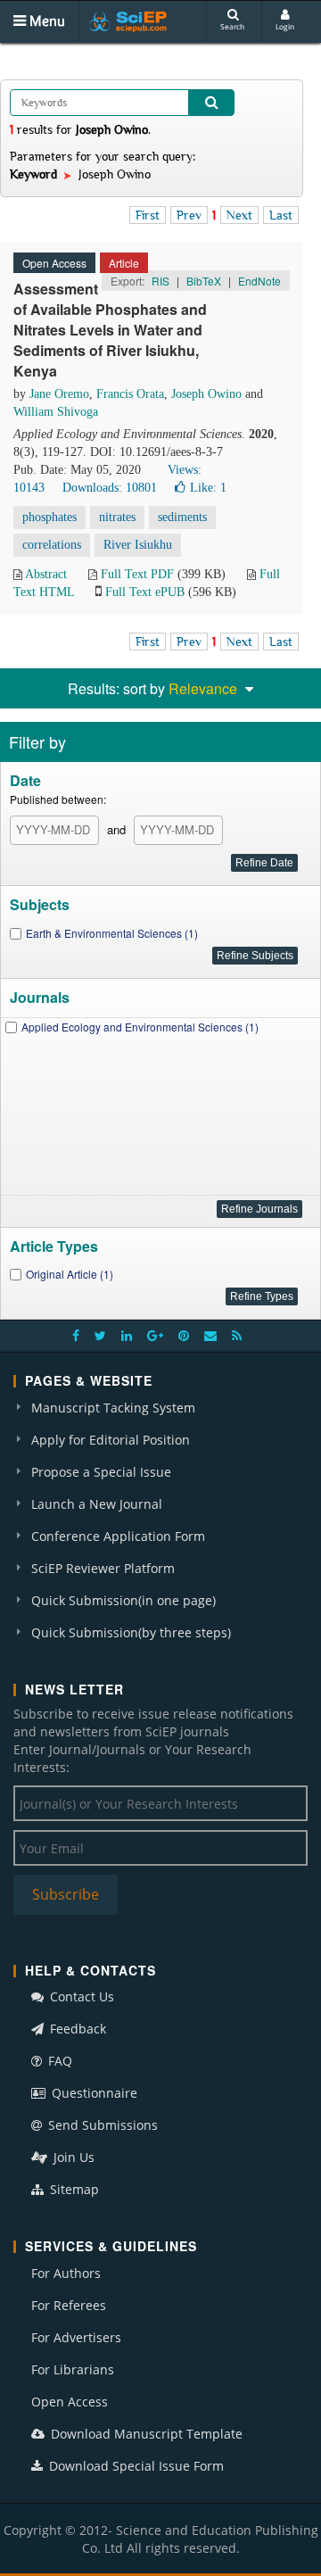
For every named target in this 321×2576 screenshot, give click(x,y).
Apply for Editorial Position (111, 1440)
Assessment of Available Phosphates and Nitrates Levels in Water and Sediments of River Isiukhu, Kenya (110, 329)
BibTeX (204, 281)
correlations (52, 545)
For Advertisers (76, 2337)
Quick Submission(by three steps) (131, 1632)
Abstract (46, 574)
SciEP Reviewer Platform (103, 1568)
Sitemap (73, 2189)
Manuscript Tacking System (113, 1408)
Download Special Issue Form (135, 2466)
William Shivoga (56, 412)
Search (232, 26)
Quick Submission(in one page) (123, 1600)
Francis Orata (130, 394)
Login (285, 26)
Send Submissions (101, 2125)
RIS (160, 281)
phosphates (49, 517)
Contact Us (80, 1996)
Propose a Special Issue (101, 1472)
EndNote (259, 281)
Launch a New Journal (97, 1504)
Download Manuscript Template (145, 2434)
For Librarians (73, 2369)
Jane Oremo (59, 394)
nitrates (117, 517)
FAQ (58, 2061)
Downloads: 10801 (110, 488)
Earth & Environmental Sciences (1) (112, 933)
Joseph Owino (206, 394)
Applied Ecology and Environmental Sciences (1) (140, 1027)
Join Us (72, 2157)
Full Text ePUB (145, 592)
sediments (182, 517)
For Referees (69, 2305)
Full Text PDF (137, 574)
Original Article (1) (70, 1274)
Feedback (76, 2029)
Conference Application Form (118, 1536)
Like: (208, 488)
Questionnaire (93, 2093)
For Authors (66, 2273)
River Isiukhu (138, 545)
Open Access (70, 2402)
